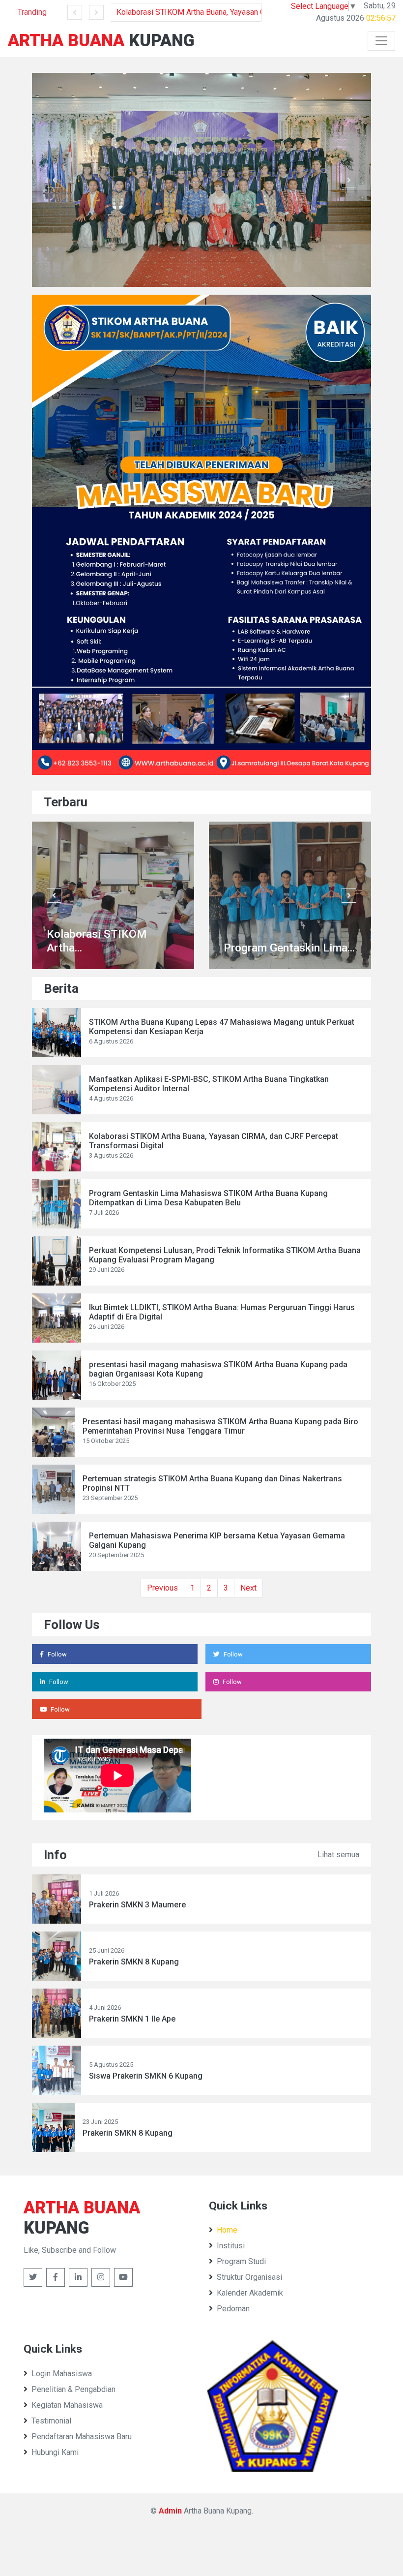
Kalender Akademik (250, 2293)
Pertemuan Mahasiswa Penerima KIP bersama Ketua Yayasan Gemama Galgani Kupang (217, 1540)
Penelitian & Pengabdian (73, 2389)
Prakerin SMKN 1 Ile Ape (132, 2019)
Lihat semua (338, 1855)
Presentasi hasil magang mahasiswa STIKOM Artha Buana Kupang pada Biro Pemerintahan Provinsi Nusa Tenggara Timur (220, 1426)
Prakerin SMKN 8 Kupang (134, 1962)
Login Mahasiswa (62, 2374)
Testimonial (51, 2421)
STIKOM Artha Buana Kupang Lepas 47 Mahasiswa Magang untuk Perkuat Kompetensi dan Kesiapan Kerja (222, 1027)
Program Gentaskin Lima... (289, 948)
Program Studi (241, 2261)
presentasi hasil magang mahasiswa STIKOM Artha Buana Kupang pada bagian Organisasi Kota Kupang (218, 1369)
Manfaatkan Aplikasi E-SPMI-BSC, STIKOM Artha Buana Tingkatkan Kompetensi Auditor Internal (209, 1084)
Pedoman (233, 2309)
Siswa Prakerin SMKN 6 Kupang (146, 2076)
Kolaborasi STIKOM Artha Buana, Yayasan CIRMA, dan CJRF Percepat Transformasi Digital (189, 12)
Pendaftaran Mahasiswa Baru (82, 2437)
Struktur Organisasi (249, 2277)
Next (248, 1588)
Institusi (231, 2246)
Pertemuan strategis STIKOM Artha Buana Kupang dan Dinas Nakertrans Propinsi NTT (212, 1483)
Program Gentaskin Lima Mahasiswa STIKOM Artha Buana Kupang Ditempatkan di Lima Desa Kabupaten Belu (208, 1198)
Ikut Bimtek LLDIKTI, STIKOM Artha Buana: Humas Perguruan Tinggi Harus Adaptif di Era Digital (222, 1312)
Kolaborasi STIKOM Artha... (97, 941)
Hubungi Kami (55, 2452)
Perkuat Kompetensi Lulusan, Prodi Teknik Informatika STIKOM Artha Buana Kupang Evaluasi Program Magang (225, 1255)
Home (227, 2230)
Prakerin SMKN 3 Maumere (137, 1905)
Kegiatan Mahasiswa (67, 2405)
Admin (170, 2511)
